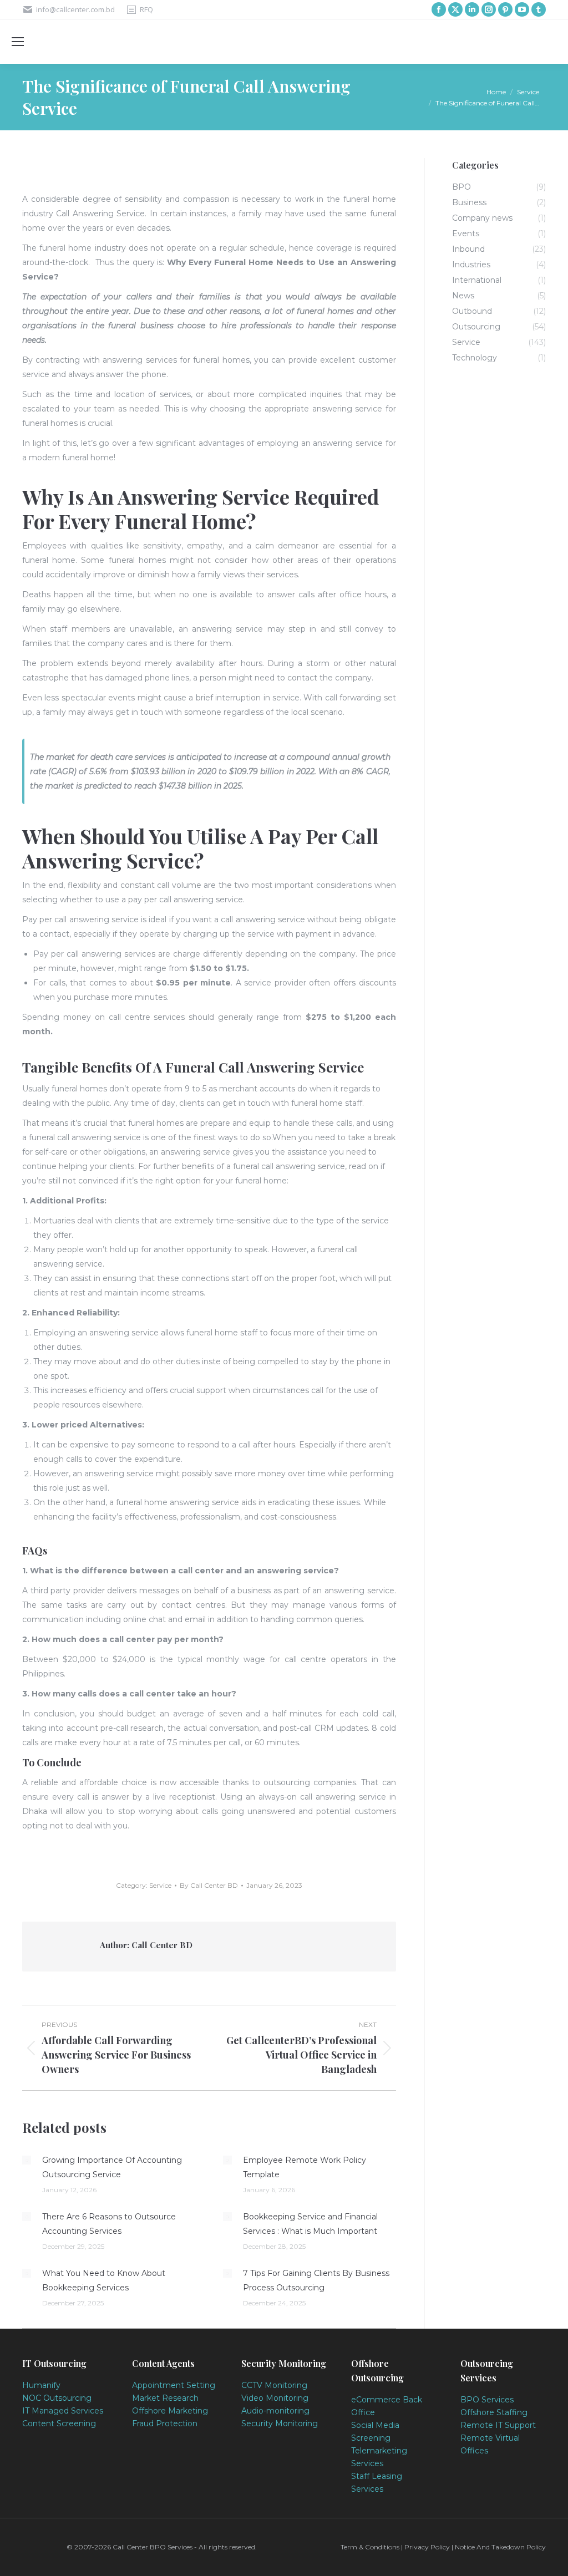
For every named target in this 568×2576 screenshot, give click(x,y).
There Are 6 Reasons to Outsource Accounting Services (109, 2224)
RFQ (146, 9)
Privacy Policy (427, 2547)
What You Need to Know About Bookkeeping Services (104, 2280)
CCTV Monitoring (274, 2385)
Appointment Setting (174, 2385)
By (209, 1885)
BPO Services (487, 2400)
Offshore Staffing (494, 2412)
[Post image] (27, 2160)
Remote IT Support (498, 2425)
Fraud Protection (165, 2423)
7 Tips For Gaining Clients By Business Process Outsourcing (316, 2280)
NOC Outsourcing (57, 2398)
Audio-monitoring (275, 2411)
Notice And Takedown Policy (500, 2547)
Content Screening (59, 2423)
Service (160, 1885)
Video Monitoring (275, 2398)
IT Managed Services (63, 2411)
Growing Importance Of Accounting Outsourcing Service (112, 2167)
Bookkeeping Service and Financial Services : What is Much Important (310, 2224)
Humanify (41, 2385)
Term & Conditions (371, 2547)
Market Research (165, 2398)
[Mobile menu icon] (18, 42)
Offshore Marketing (170, 2411)
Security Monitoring (280, 2423)
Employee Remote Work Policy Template (305, 2167)
